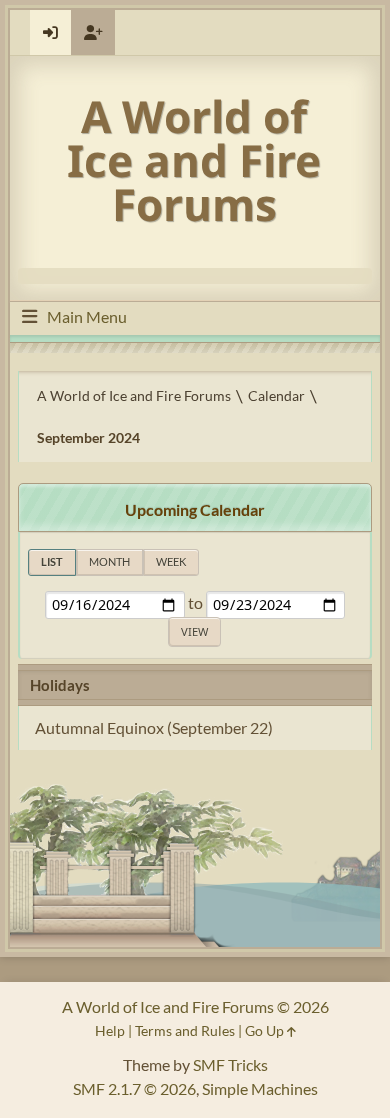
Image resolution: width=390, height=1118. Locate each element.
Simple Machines (260, 1088)
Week (171, 561)
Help (110, 1030)
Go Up (266, 1030)
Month (109, 561)
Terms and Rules (185, 1030)
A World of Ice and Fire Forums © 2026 (195, 1006)
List (52, 561)
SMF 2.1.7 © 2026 (134, 1088)
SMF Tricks (230, 1064)
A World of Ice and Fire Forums (194, 160)
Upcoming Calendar (195, 509)
